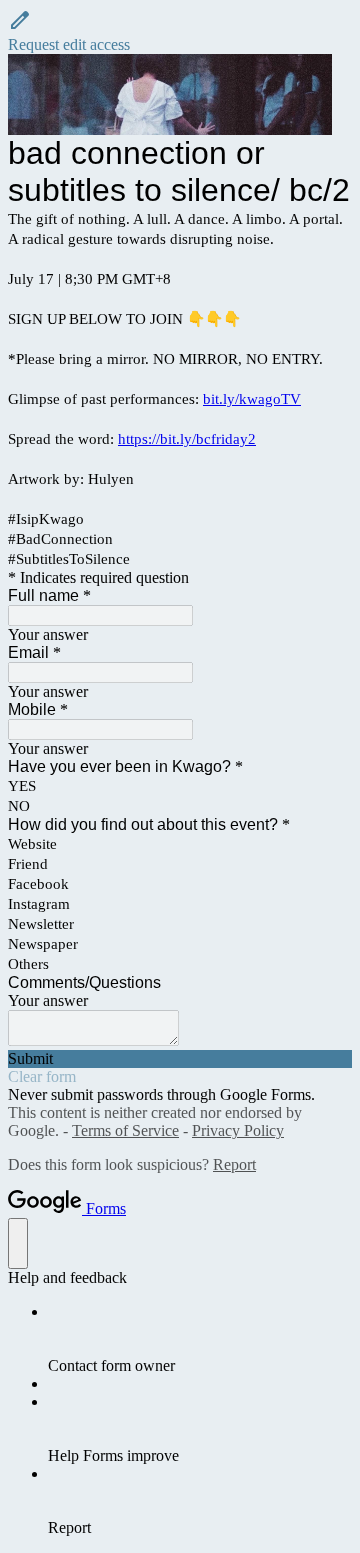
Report (234, 1164)
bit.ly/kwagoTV (252, 399)
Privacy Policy (238, 1130)
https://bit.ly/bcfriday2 (187, 439)
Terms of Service (125, 1130)
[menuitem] (200, 1339)
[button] (180, 31)
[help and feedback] (18, 1243)
